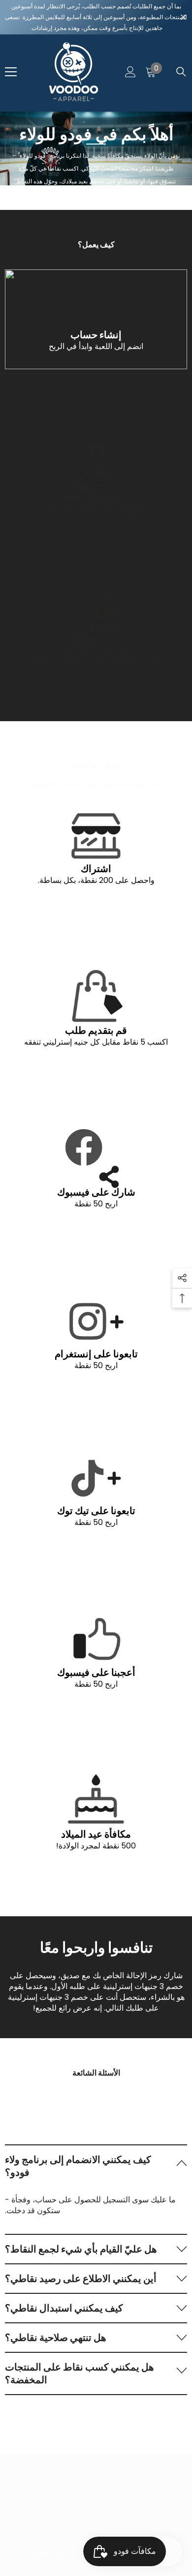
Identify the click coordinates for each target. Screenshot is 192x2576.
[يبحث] (181, 72)
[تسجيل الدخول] (130, 72)
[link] (96, 319)
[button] (96, 2166)
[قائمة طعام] (11, 72)
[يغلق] (183, 17)
